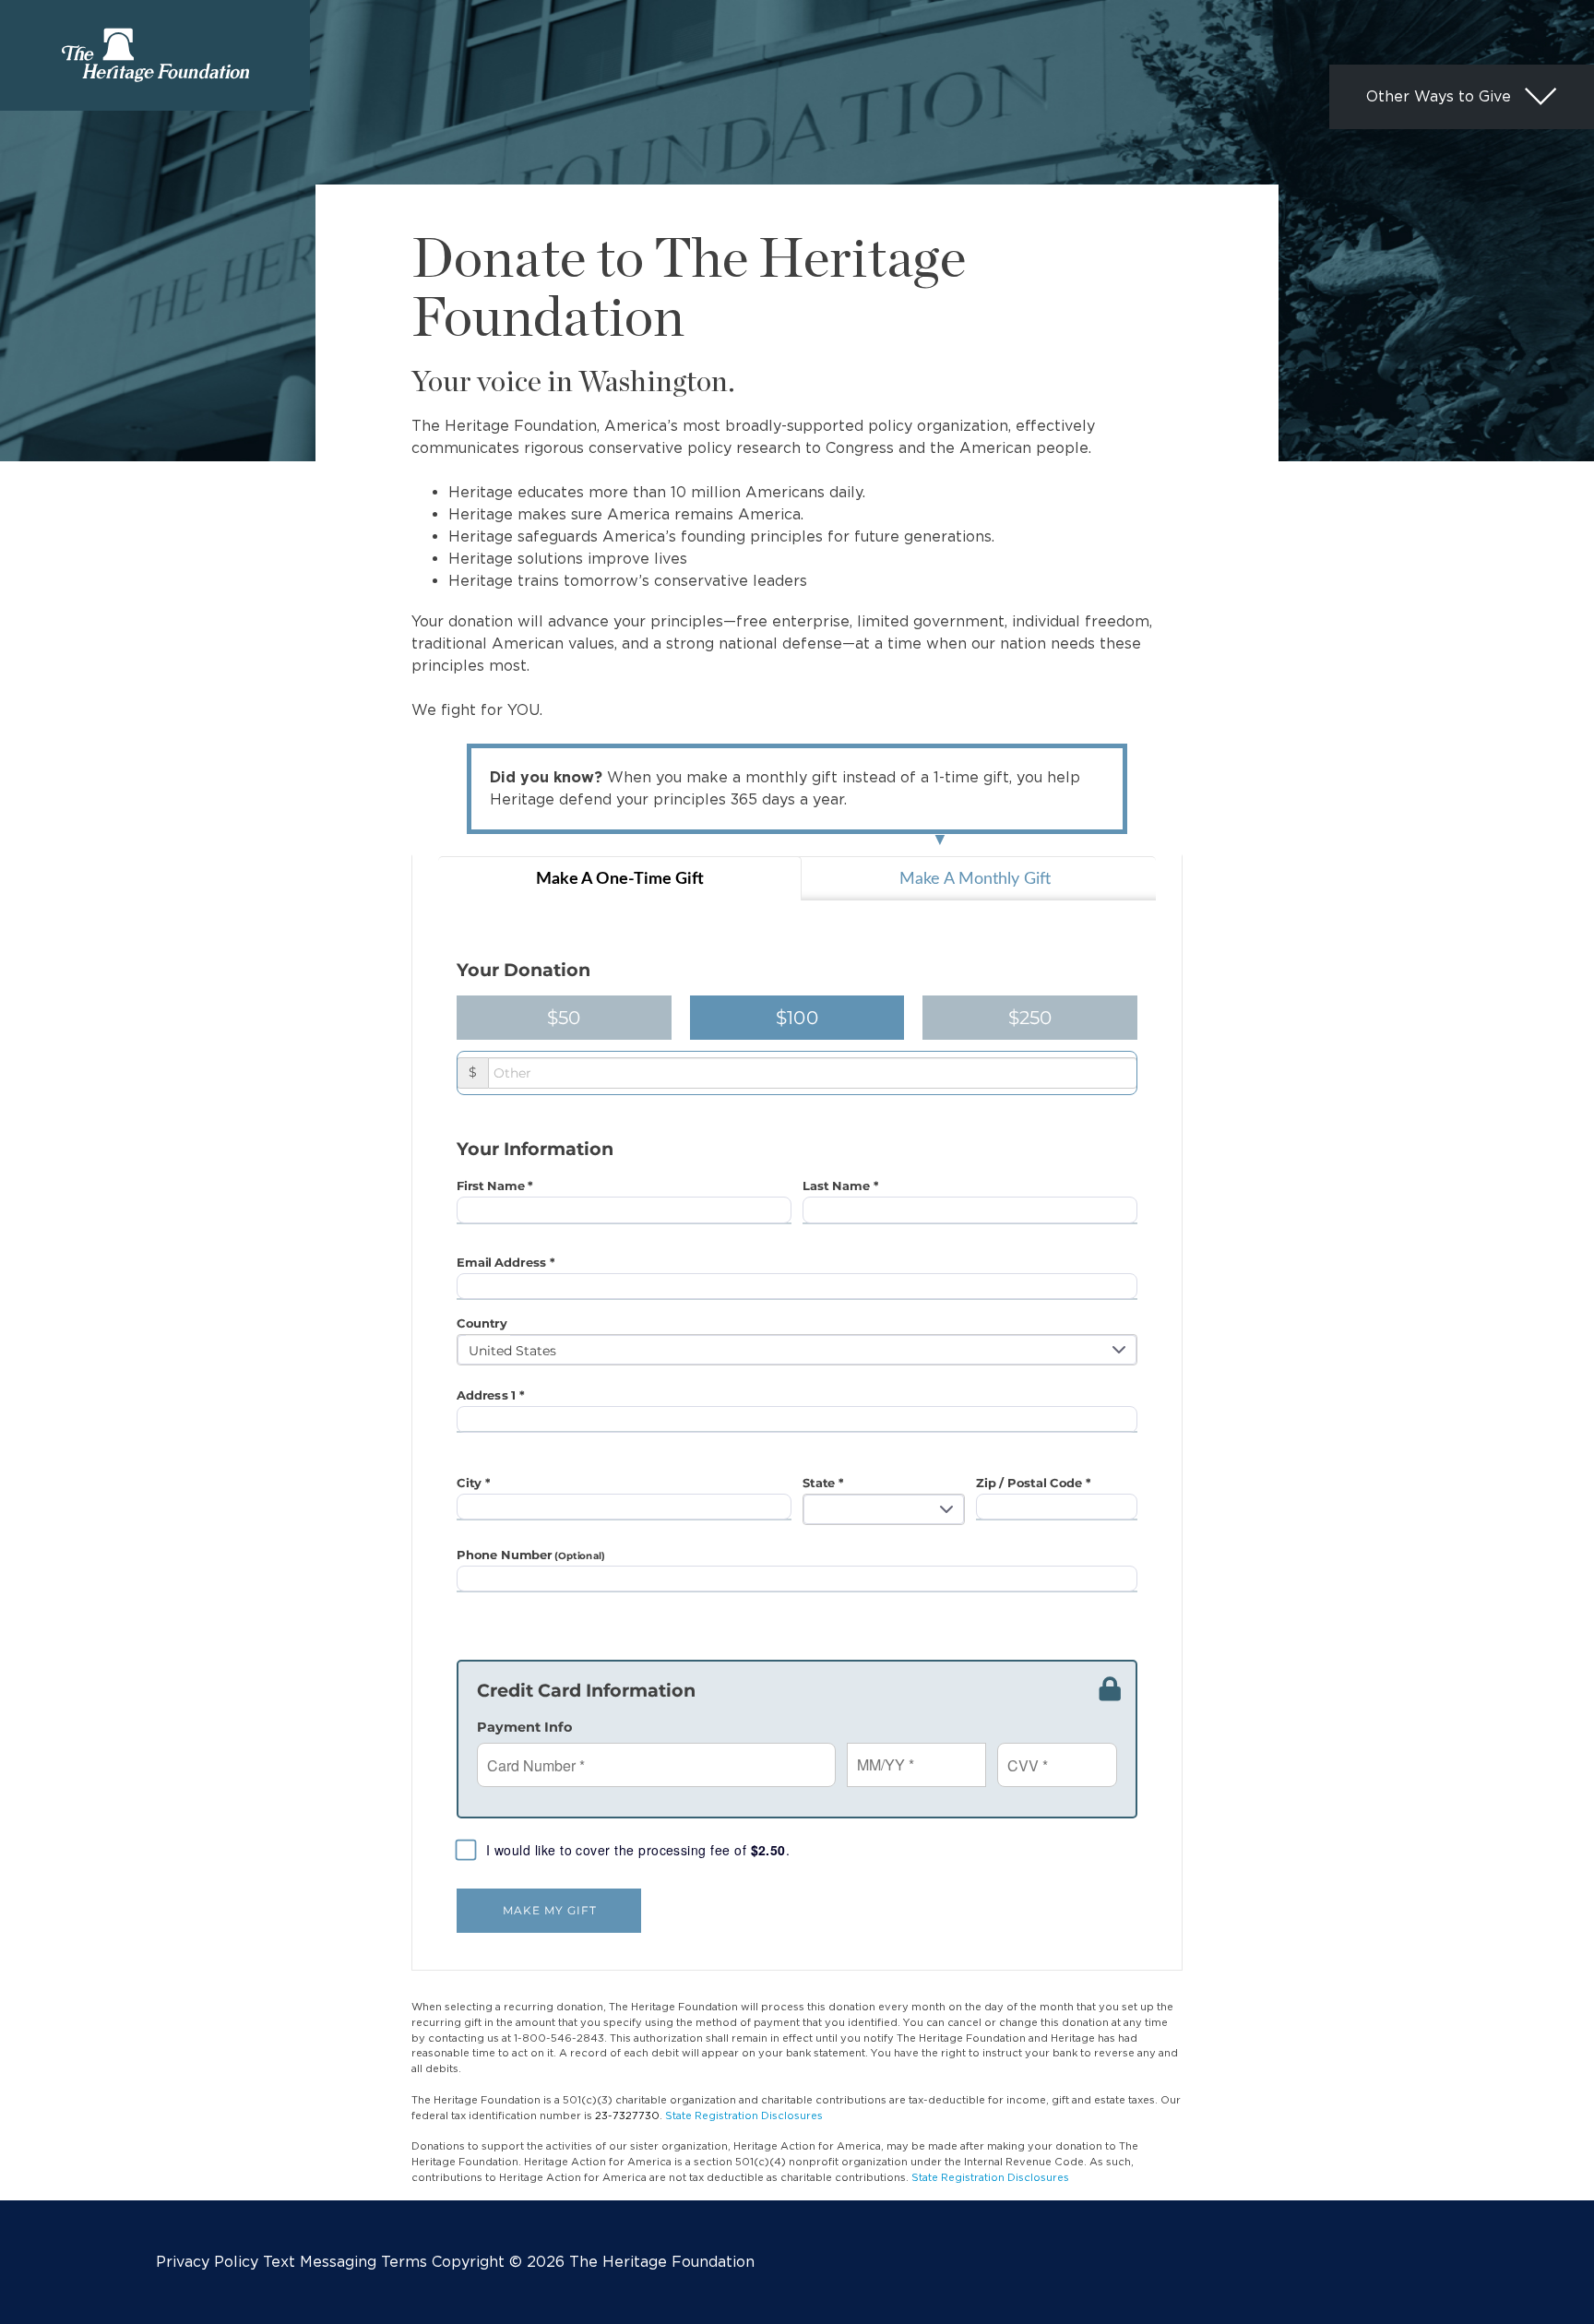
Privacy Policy (207, 2262)
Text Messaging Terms (345, 2262)
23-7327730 (627, 2115)
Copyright (468, 2262)
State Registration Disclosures (744, 2115)
